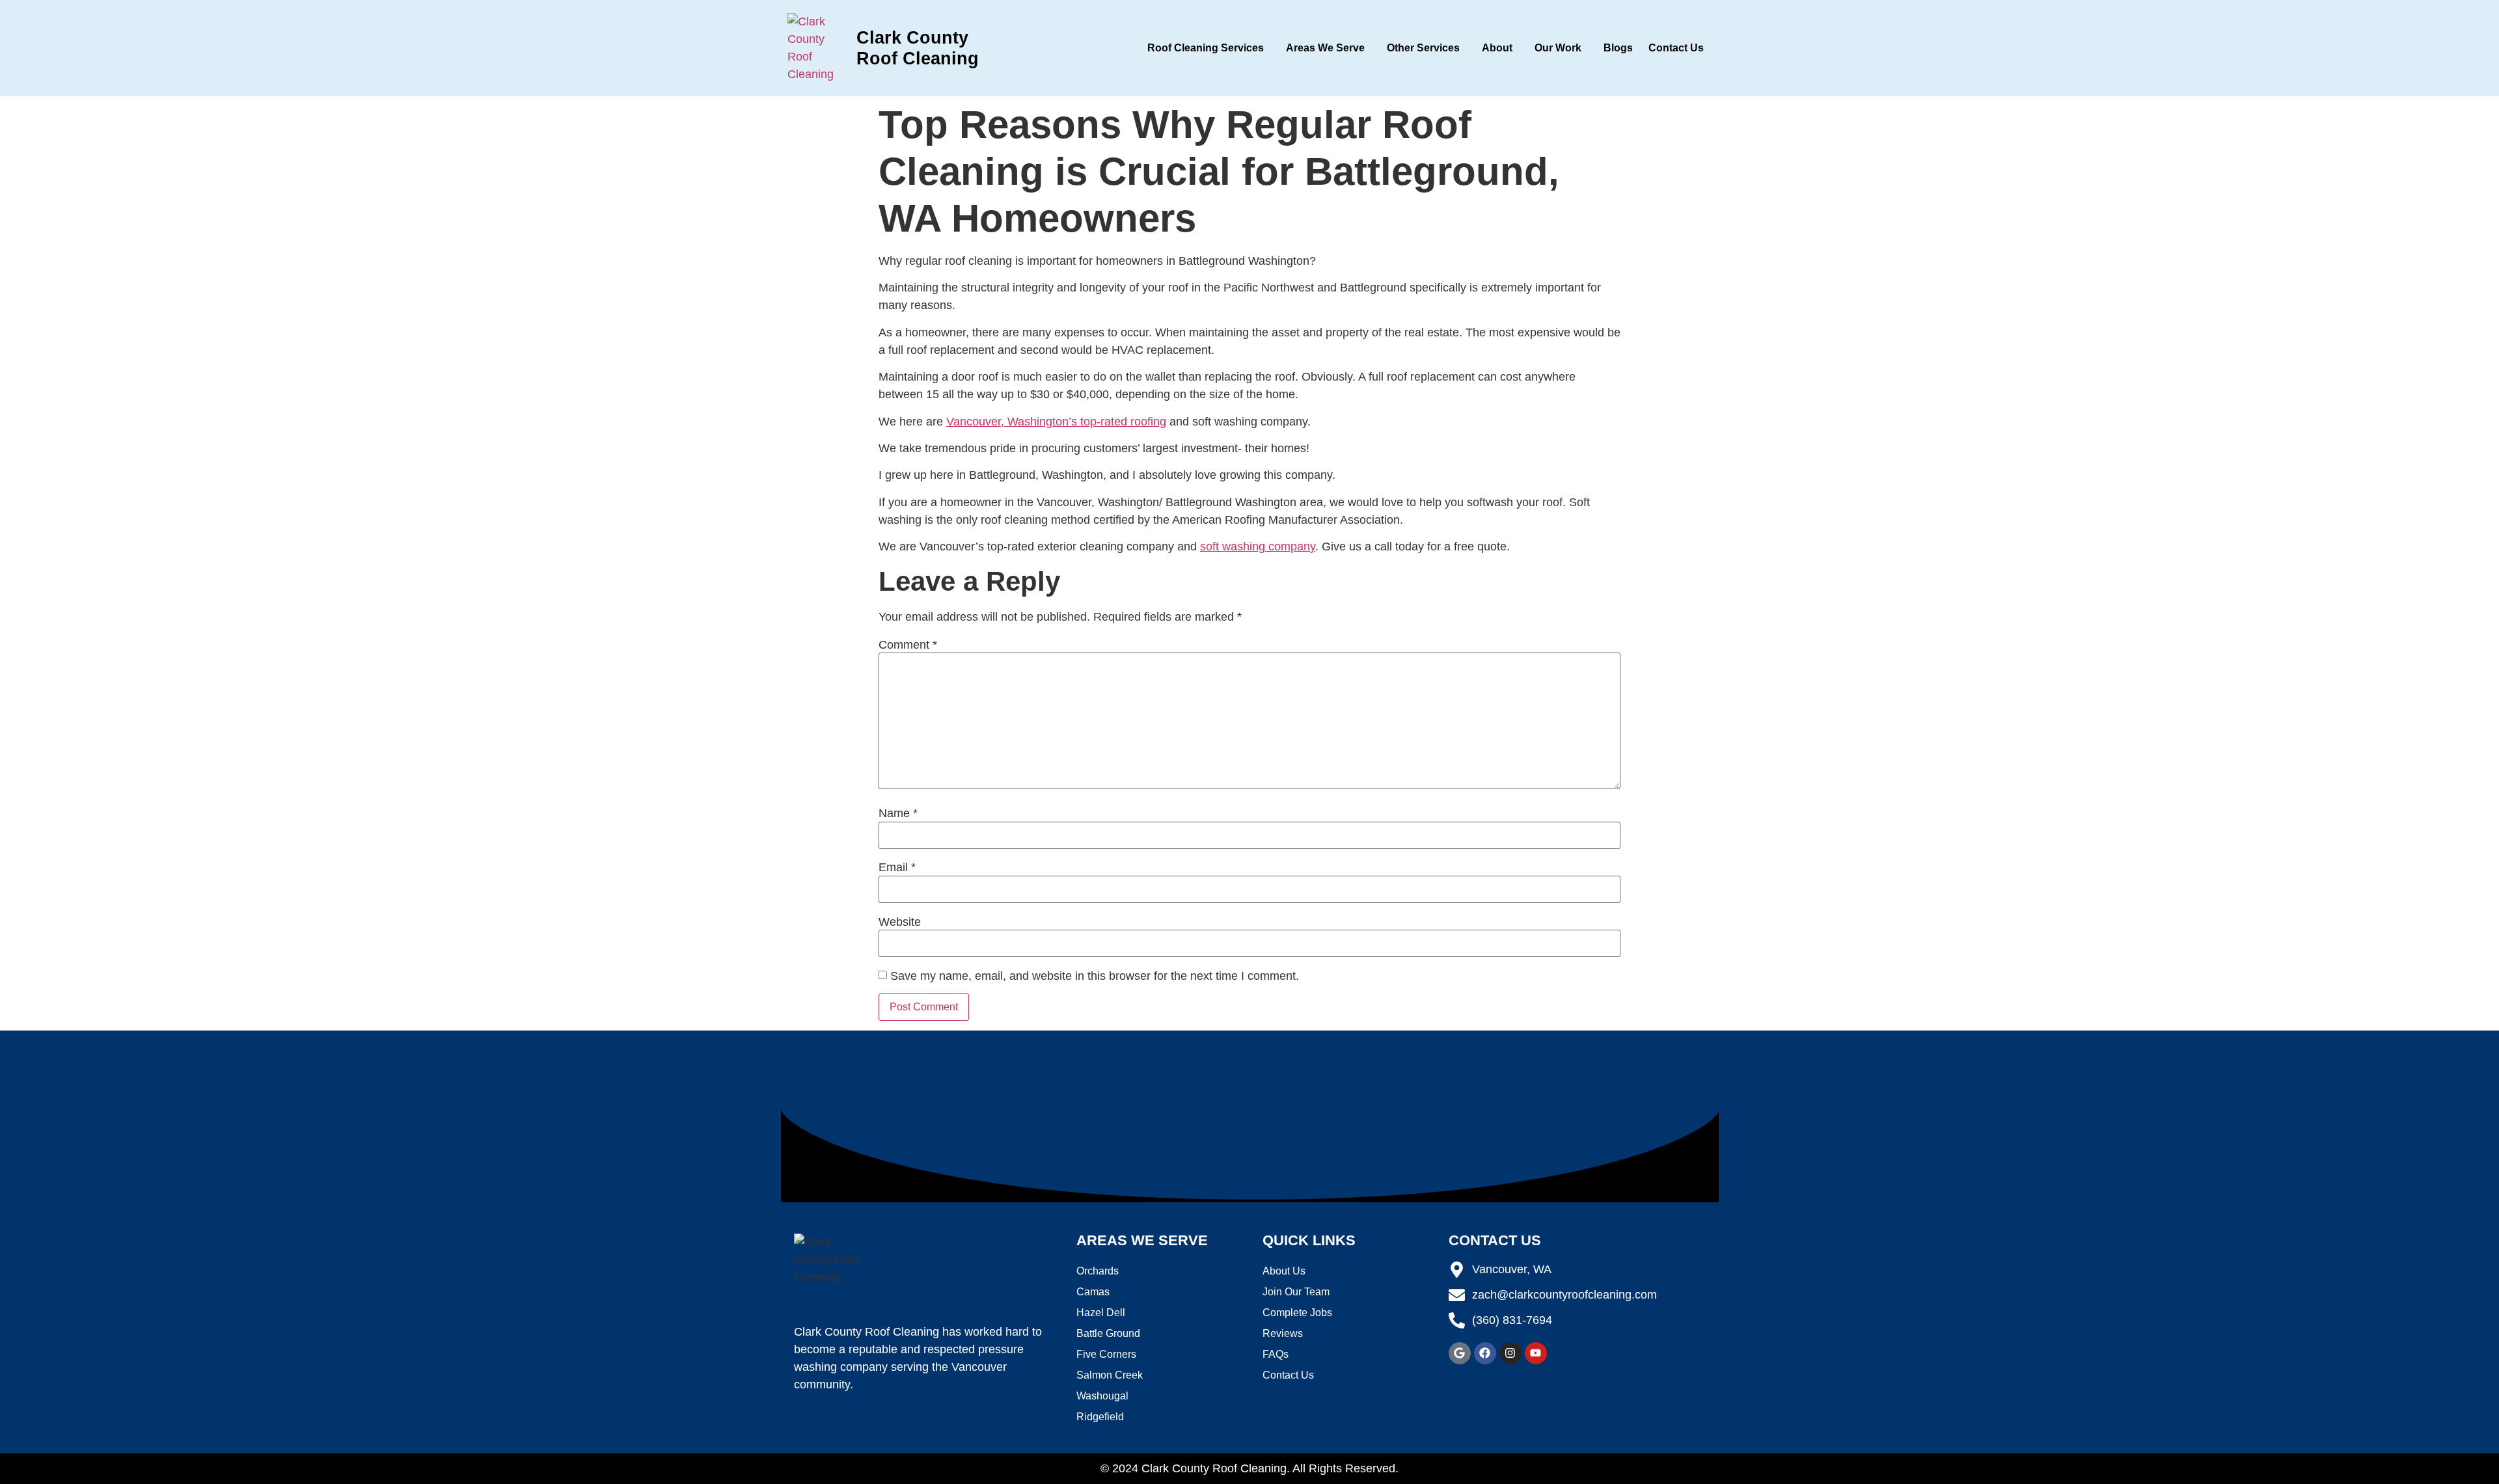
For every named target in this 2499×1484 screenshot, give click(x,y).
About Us (1284, 1271)
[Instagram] (1510, 1353)
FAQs (1276, 1354)
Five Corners (1106, 1354)
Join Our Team (1296, 1292)
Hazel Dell (1101, 1313)
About (1497, 48)
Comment (908, 645)
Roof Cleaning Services (1206, 48)
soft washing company (1258, 546)
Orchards (1098, 1271)
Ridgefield (1100, 1417)
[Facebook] (1485, 1353)
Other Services (1423, 48)
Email (897, 867)
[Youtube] (1536, 1353)
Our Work (1558, 48)
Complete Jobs (1297, 1313)
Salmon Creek (1110, 1375)
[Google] (1460, 1353)
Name (898, 813)
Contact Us (1676, 48)
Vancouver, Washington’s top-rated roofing (1056, 422)
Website (900, 922)
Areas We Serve (1325, 48)
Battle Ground (1108, 1333)
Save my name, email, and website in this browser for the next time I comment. (1095, 976)
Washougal (1102, 1396)
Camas (1093, 1292)
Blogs (1618, 48)
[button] (1209, 48)
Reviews (1283, 1333)
